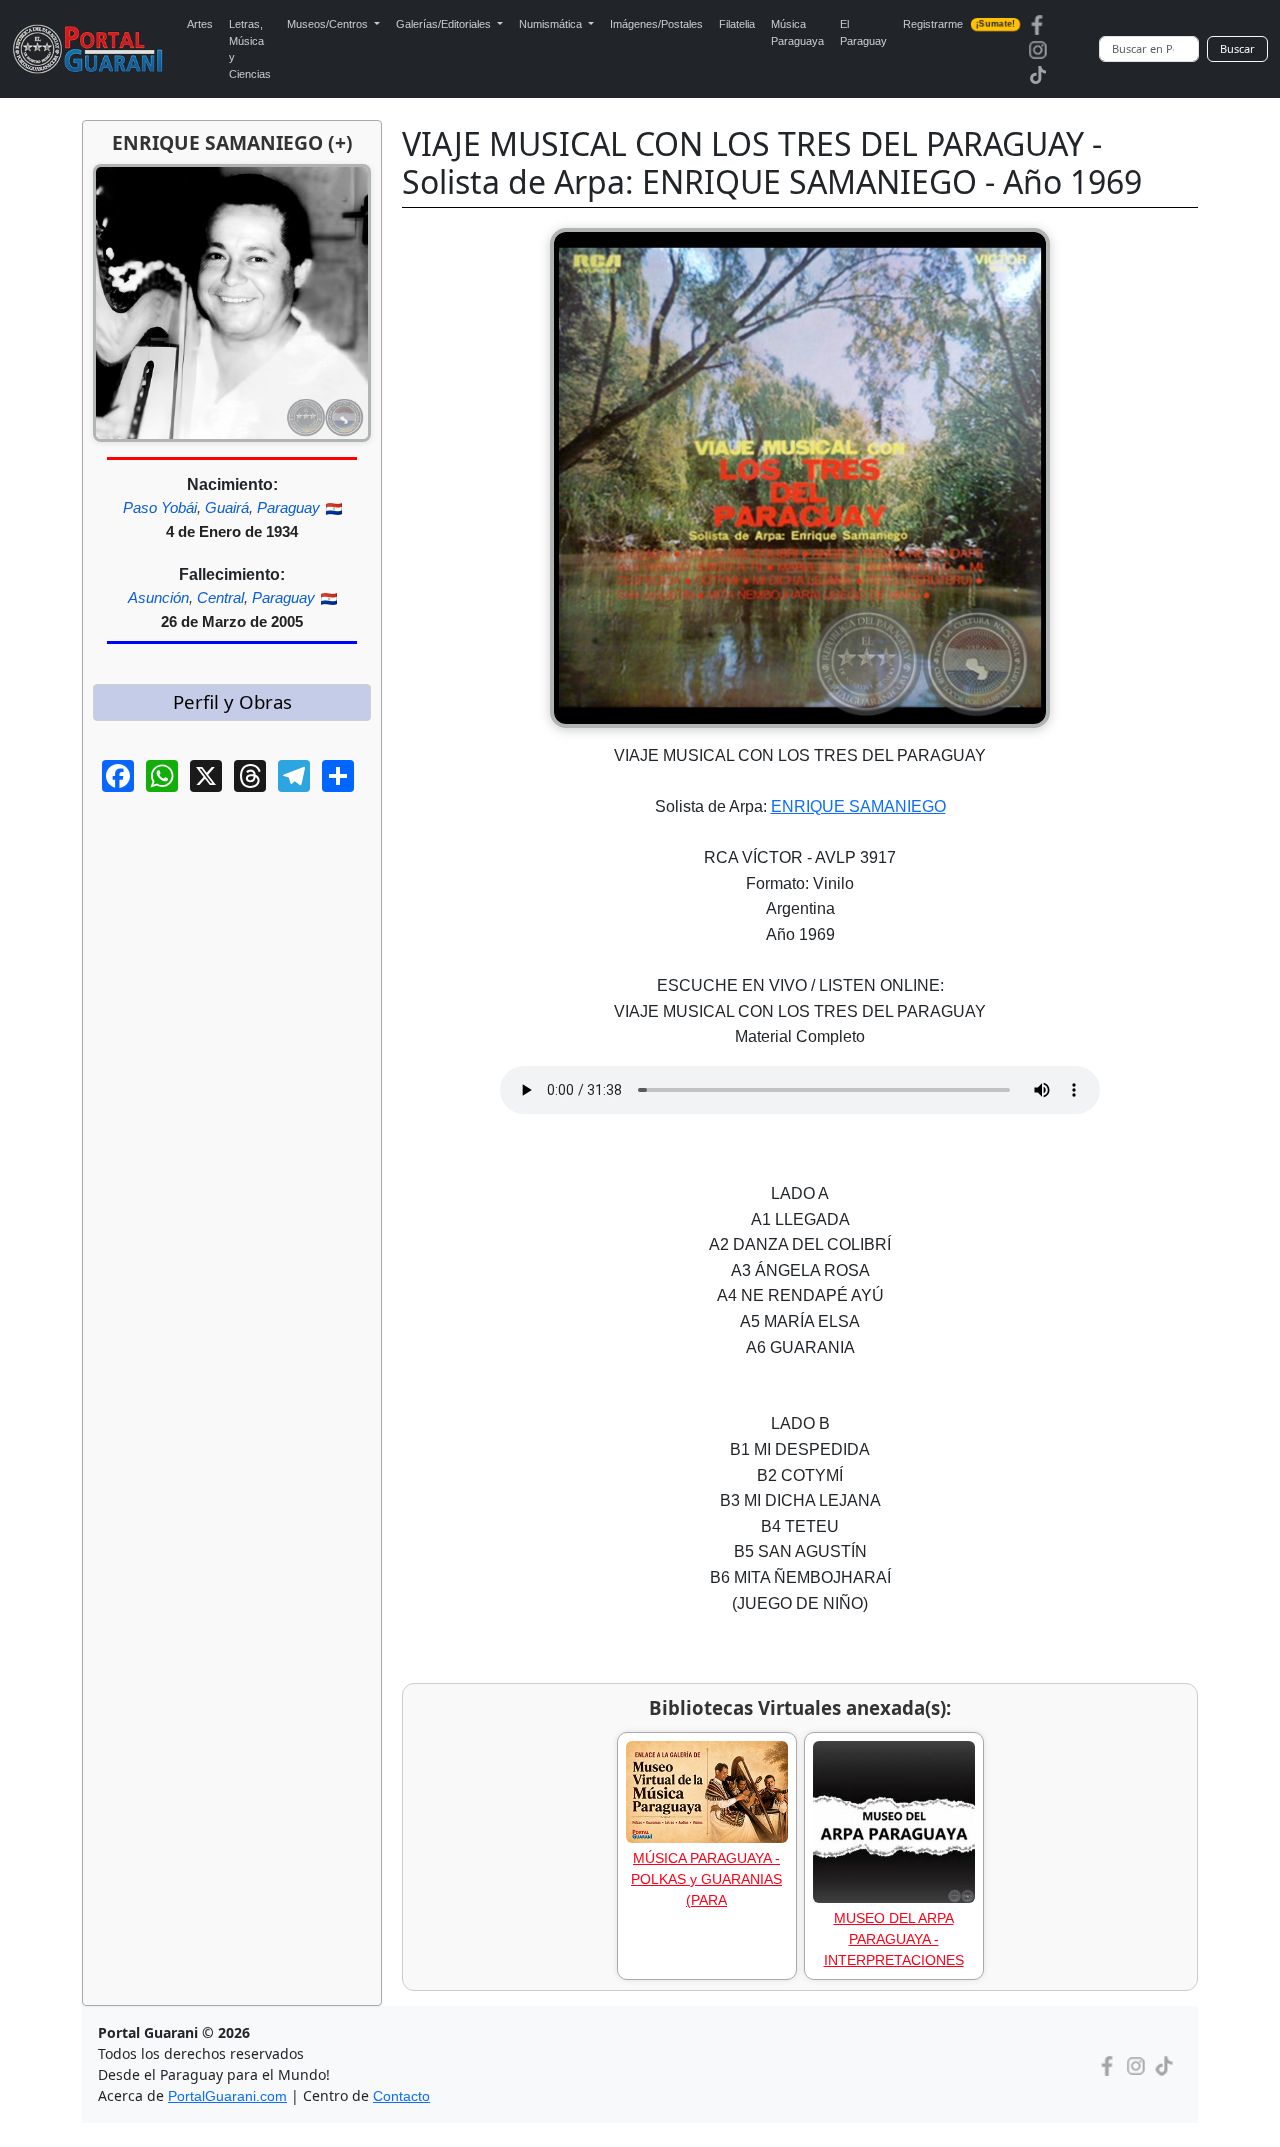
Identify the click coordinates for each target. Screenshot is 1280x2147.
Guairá (227, 507)
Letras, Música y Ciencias (250, 49)
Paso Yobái (160, 507)
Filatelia (737, 24)
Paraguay (288, 507)
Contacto (401, 2096)
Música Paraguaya (797, 32)
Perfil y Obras (232, 701)
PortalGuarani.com (227, 2096)
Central (220, 597)
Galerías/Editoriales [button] (445, 24)
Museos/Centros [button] (329, 24)
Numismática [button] (552, 24)
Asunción (158, 597)
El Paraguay (863, 32)
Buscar (1237, 48)
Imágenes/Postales (656, 24)
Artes (200, 24)
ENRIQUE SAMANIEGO (858, 806)
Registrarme (959, 24)
